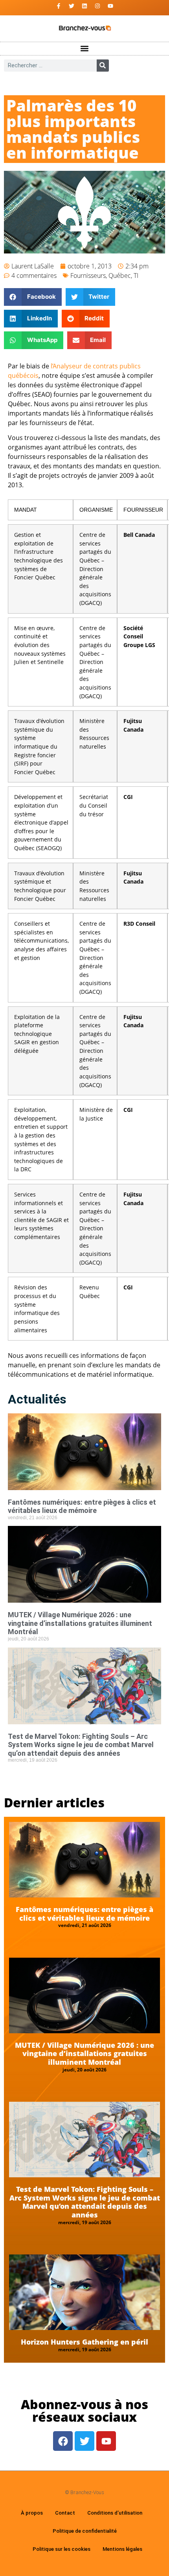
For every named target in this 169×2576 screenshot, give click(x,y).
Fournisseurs (88, 276)
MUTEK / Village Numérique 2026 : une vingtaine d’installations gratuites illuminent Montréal (80, 1623)
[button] (85, 49)
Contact (65, 2513)
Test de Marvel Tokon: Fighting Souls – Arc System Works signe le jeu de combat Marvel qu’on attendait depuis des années (81, 1745)
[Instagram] (97, 6)
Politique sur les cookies (62, 2549)
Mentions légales (122, 2549)
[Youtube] (110, 6)
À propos (32, 2513)
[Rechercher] (103, 66)
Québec (120, 276)
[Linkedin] (84, 6)
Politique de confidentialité (85, 2531)
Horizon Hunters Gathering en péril (84, 2342)
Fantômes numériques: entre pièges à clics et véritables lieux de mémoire (82, 1506)
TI (136, 276)
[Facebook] (63, 2441)
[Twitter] (72, 6)
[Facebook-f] (59, 6)
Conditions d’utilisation (115, 2513)
